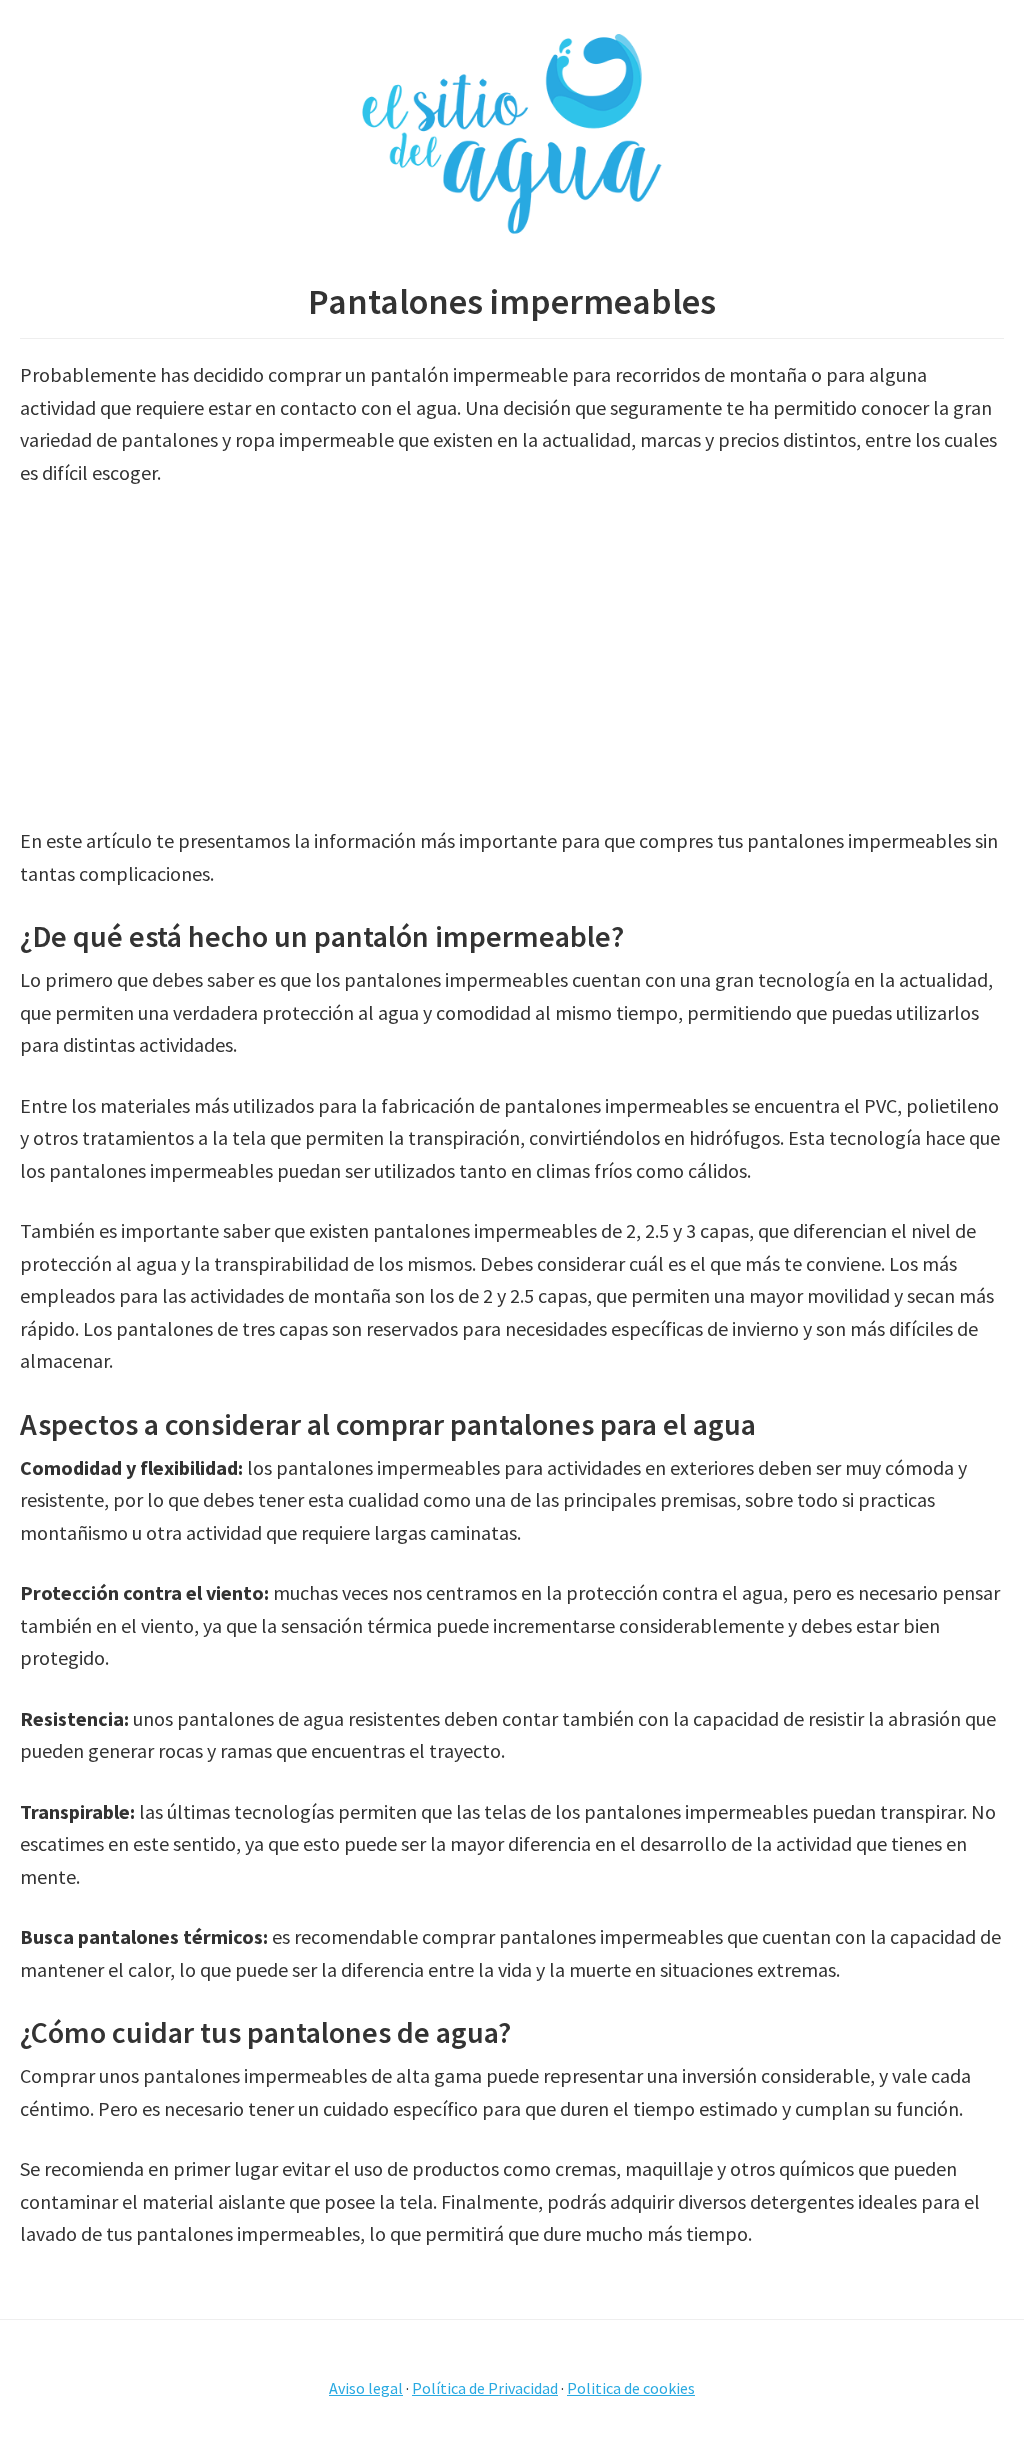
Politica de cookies (631, 2388)
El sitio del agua (512, 135)
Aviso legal (366, 2388)
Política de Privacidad (485, 2388)
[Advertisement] (512, 657)
